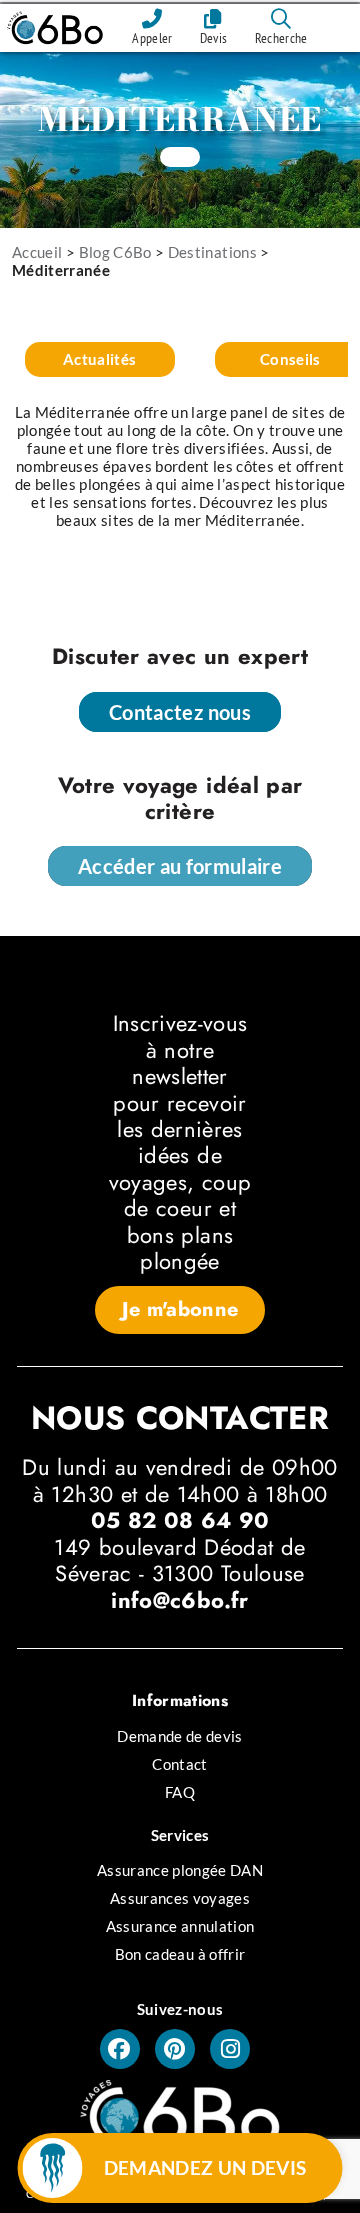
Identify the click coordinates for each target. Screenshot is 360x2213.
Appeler (152, 38)
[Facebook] (120, 2049)
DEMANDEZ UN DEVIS (205, 2167)
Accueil (37, 252)
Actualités (100, 359)
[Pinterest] (175, 2049)
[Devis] (214, 19)
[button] (180, 1310)
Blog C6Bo (115, 252)
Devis (214, 38)
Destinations (212, 252)
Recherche (281, 38)
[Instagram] (230, 2049)
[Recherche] (281, 19)
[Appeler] (152, 19)
